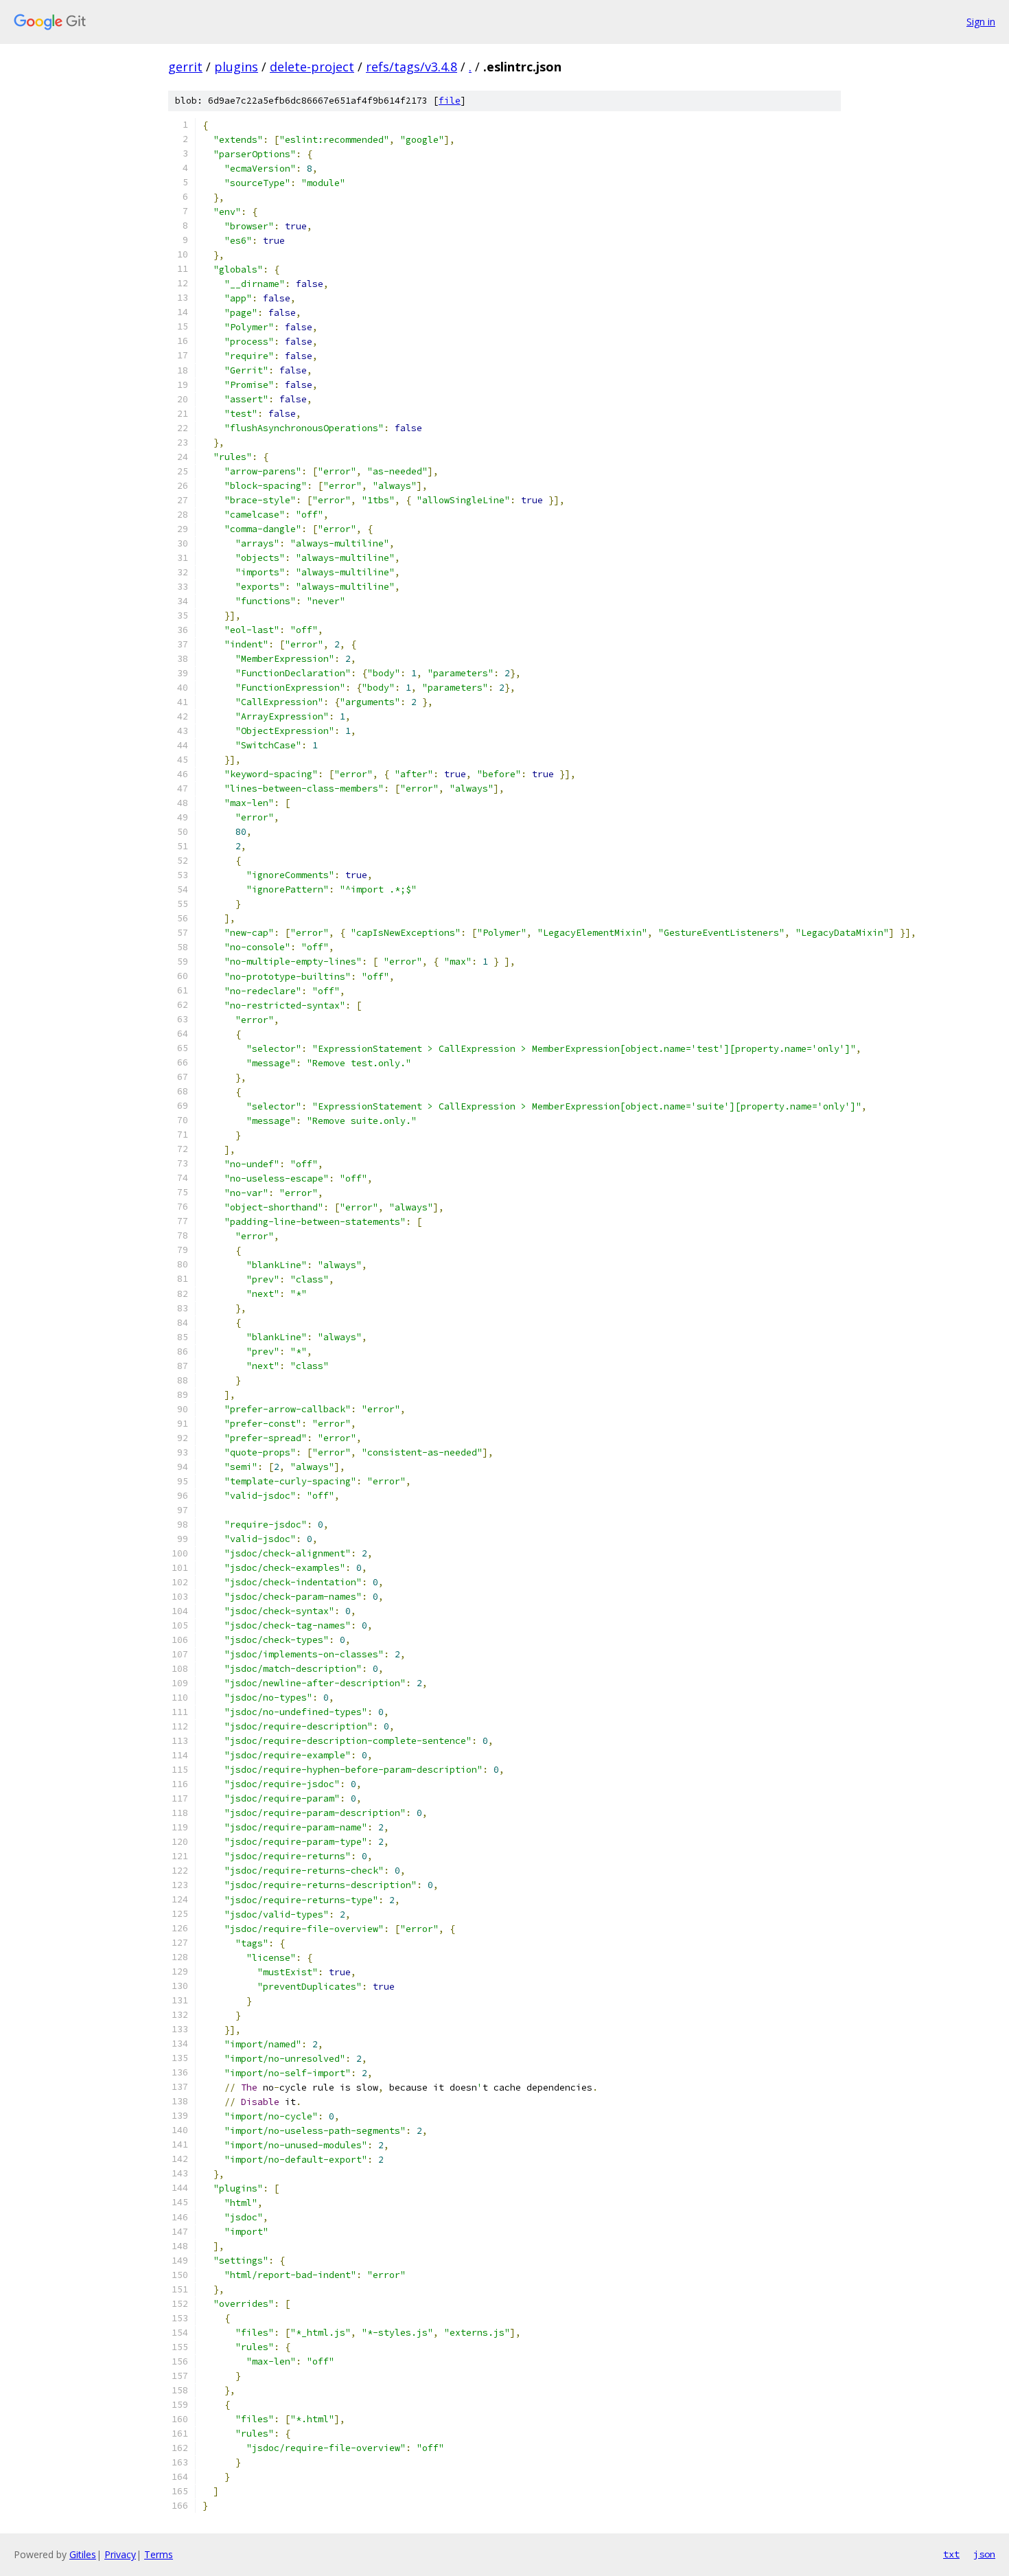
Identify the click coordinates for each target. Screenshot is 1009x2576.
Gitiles (83, 2554)
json (984, 2554)
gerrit (185, 67)
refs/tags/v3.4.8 (411, 67)
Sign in (981, 22)
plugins (236, 67)
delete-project (312, 67)
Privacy (120, 2554)
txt (951, 2554)
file (450, 101)
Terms (159, 2554)
